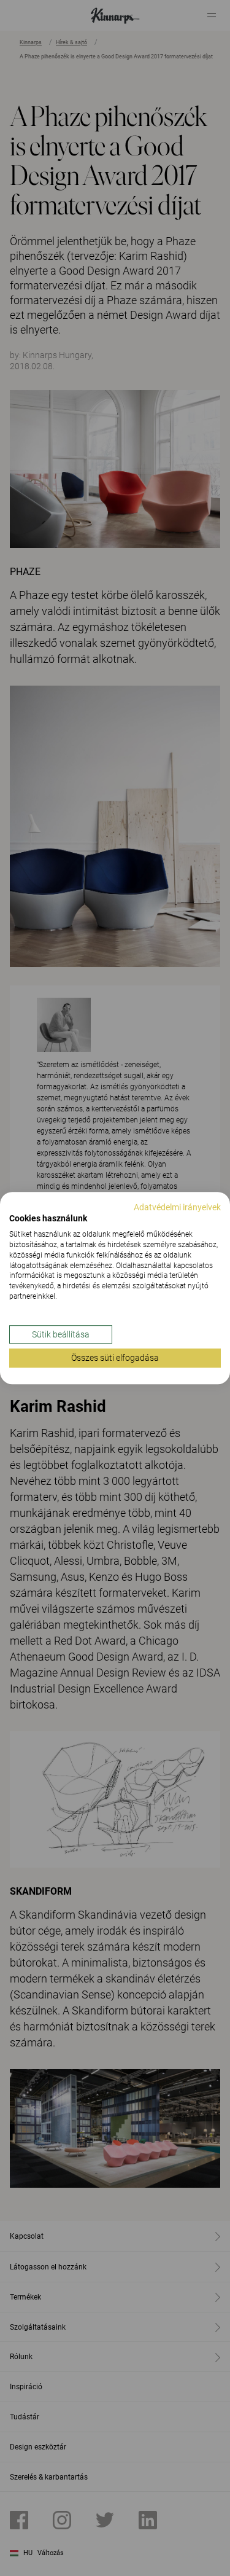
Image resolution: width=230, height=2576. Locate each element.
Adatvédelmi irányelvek (177, 1207)
